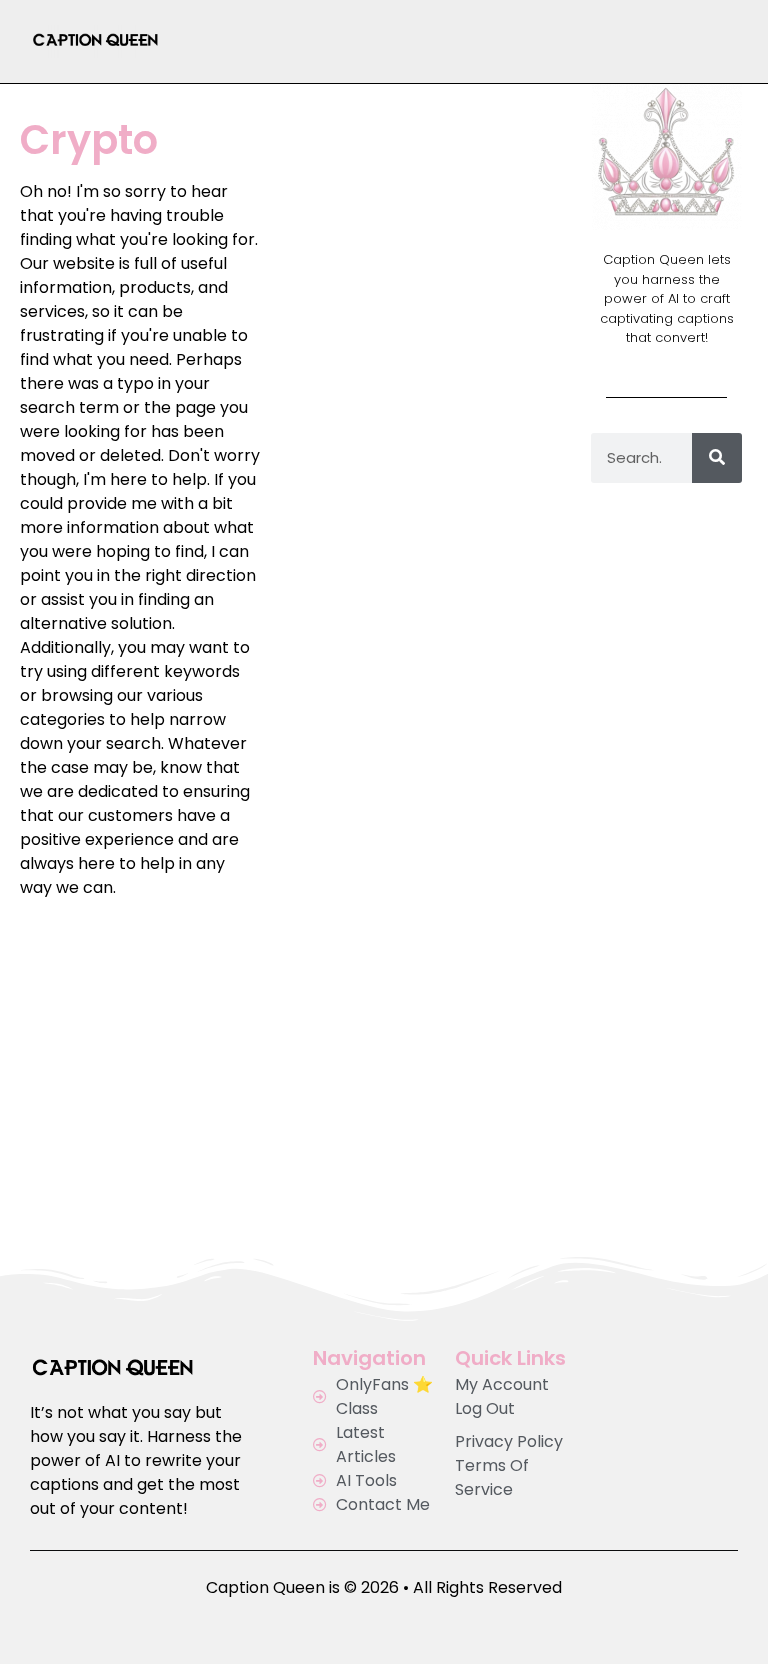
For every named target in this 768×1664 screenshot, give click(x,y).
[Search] (717, 458)
